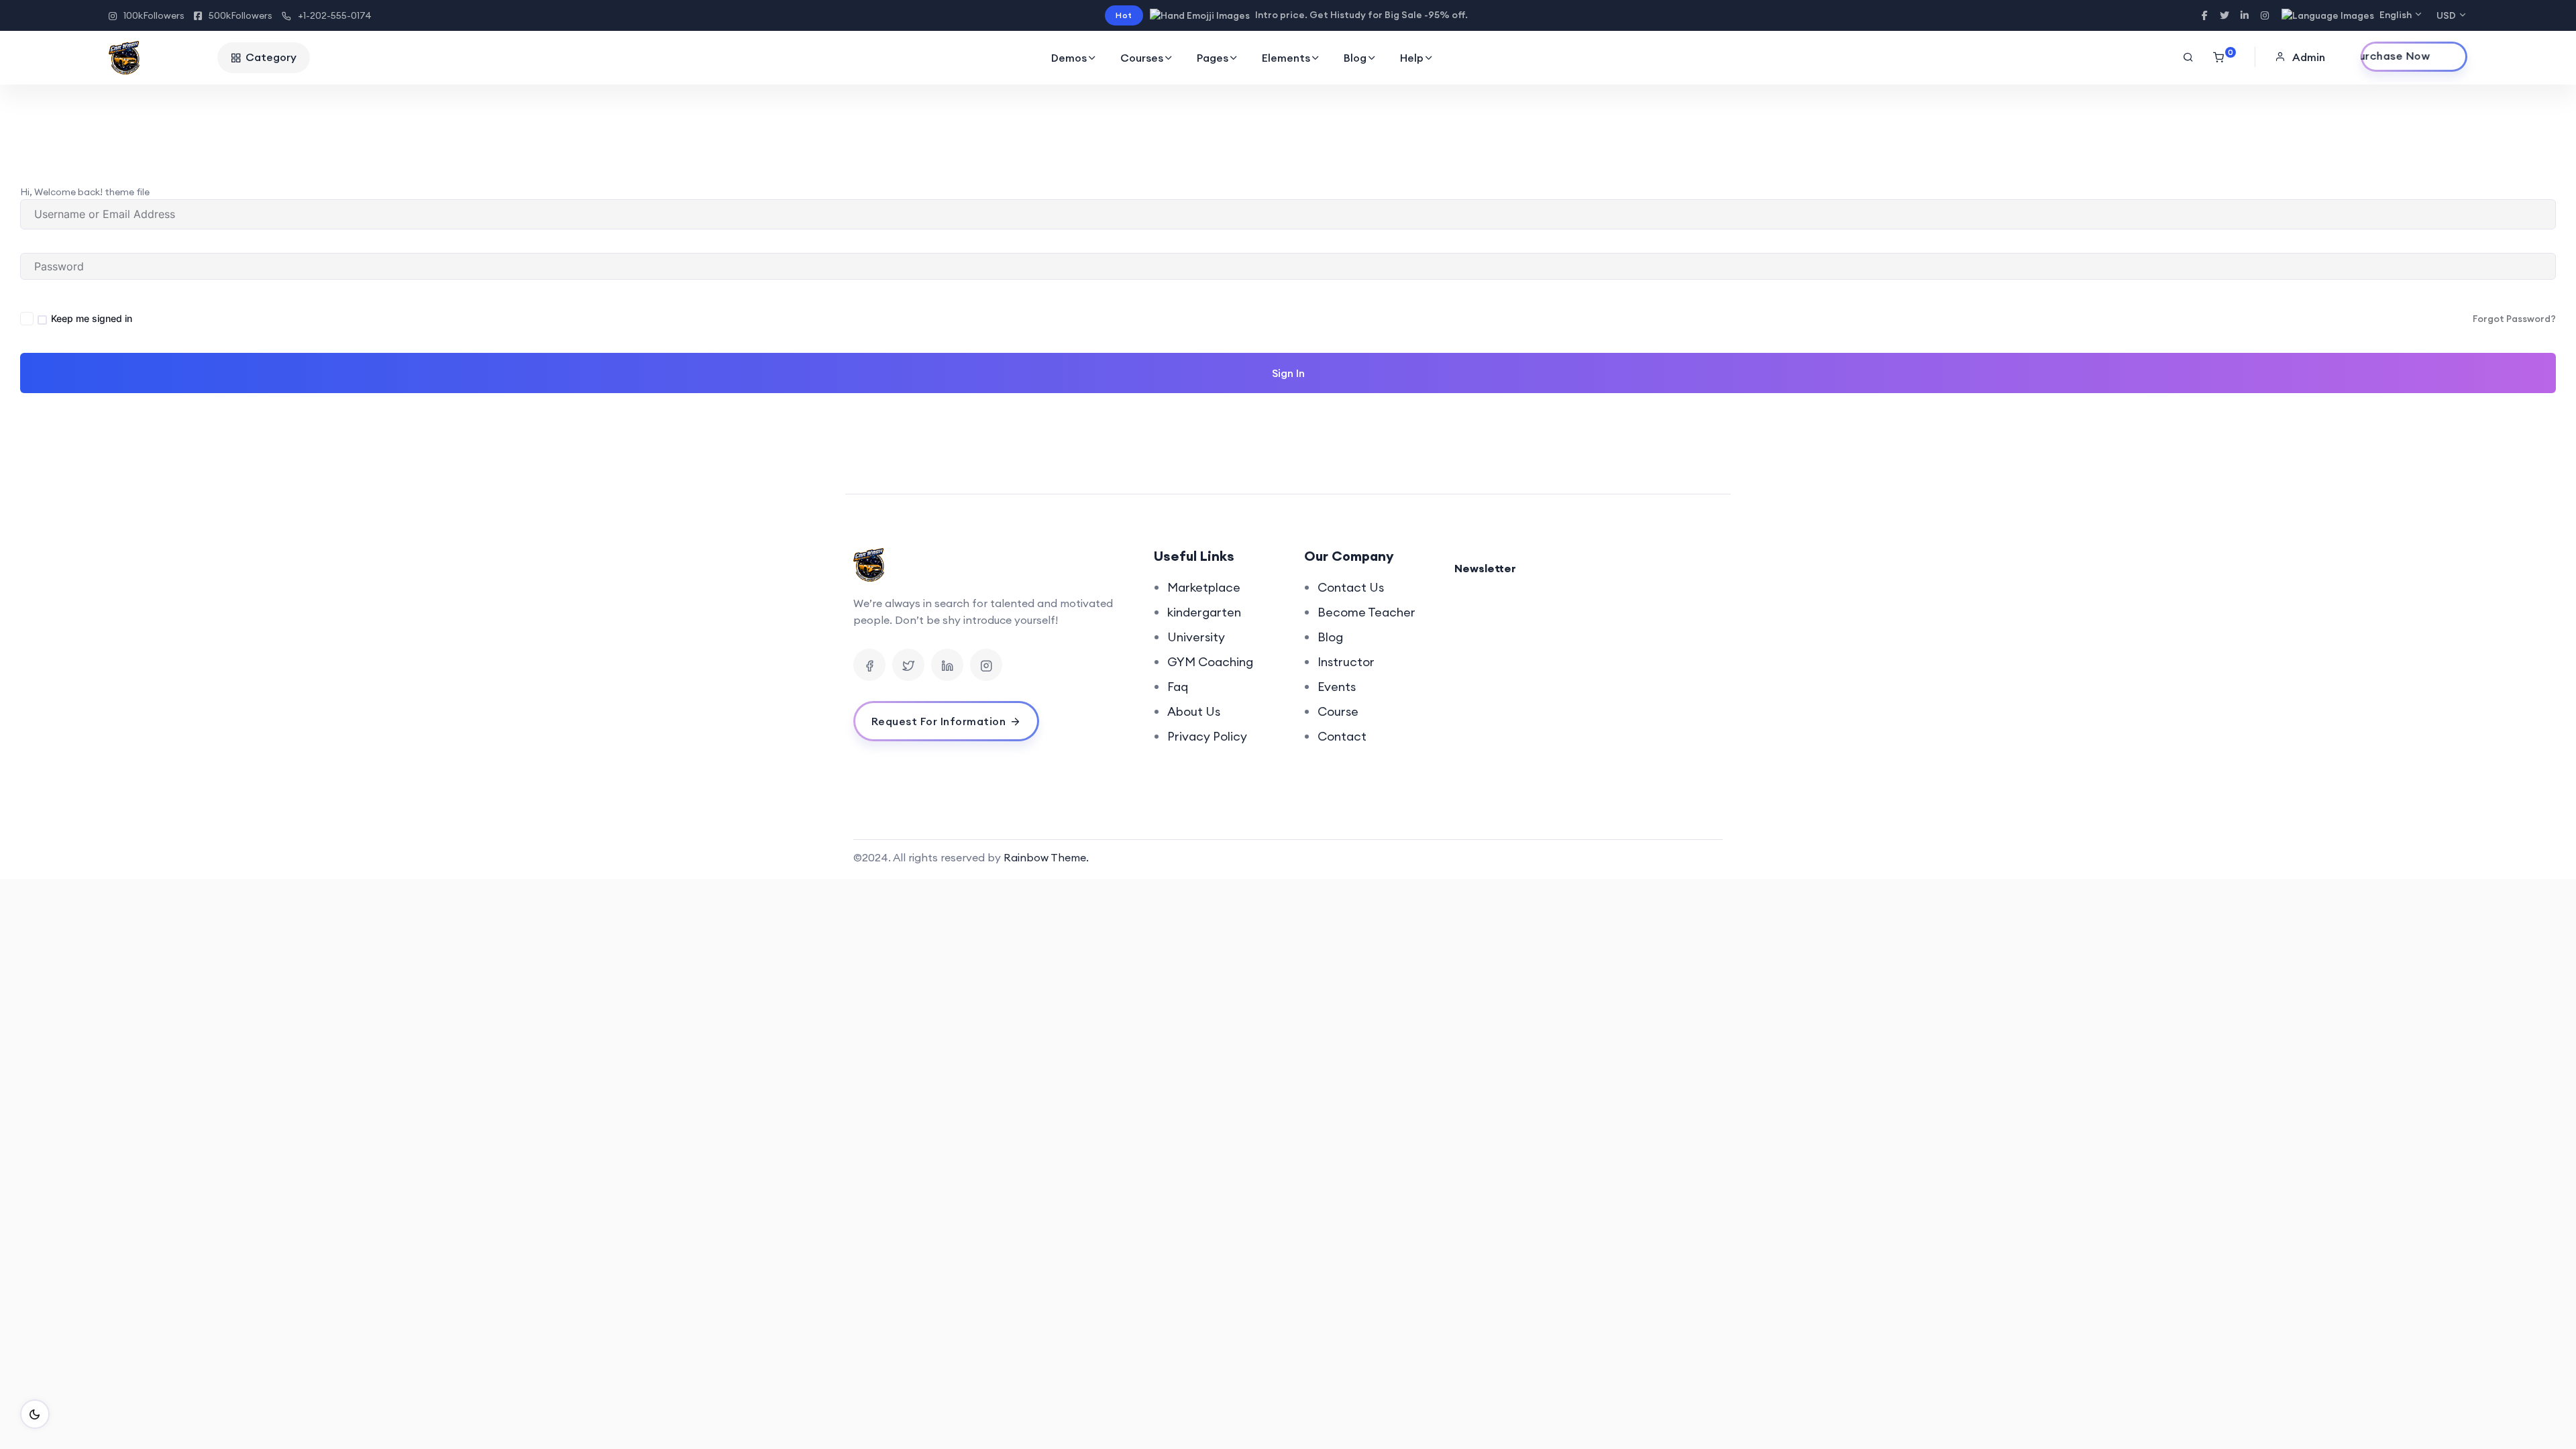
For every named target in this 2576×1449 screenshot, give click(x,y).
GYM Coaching (1210, 662)
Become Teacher (1366, 612)
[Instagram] (986, 665)
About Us (1194, 711)
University (1196, 637)
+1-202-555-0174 (335, 15)
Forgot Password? (2514, 319)
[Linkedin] (947, 665)
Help (1412, 58)
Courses (1142, 58)
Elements (1286, 58)
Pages (1213, 58)
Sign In (1288, 373)
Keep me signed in (92, 318)
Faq (1178, 687)
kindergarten (1204, 612)
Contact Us (1351, 587)
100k (154, 15)
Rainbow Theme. (1046, 857)
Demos (1069, 58)
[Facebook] (869, 665)
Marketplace (1204, 587)
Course (1338, 711)
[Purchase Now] (2414, 57)
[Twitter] (908, 665)
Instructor (1346, 662)
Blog (1355, 58)
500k (240, 15)
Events (1337, 687)
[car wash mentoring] (160, 58)
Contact (1342, 736)
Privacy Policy (1207, 736)
